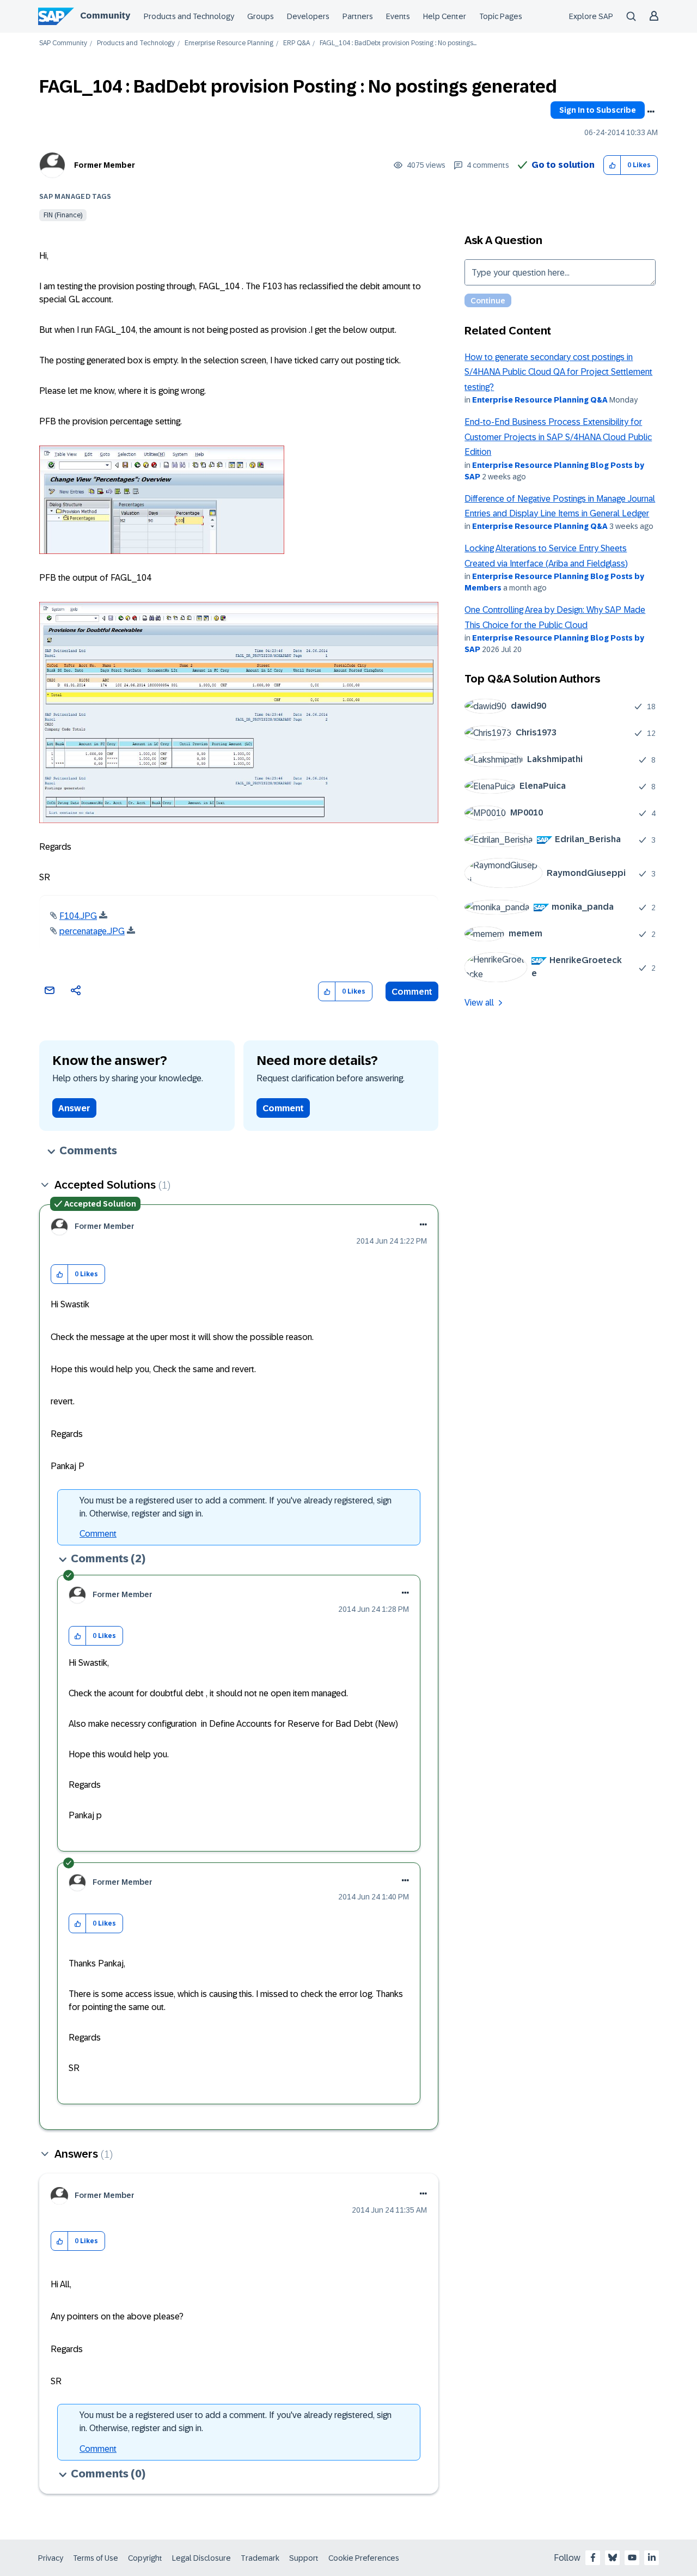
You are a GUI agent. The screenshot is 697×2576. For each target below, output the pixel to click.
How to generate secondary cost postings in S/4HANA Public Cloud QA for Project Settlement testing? (558, 372)
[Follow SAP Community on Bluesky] (613, 2557)
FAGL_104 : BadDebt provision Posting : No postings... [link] (398, 43)
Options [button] (651, 112)
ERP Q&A (296, 43)
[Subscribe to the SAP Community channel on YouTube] (632, 2557)
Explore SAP (591, 16)
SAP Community (63, 43)
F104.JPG (78, 916)
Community (105, 16)
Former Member (105, 165)
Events (398, 16)
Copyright (145, 2558)
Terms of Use (96, 2558)
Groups (261, 16)
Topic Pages (501, 16)
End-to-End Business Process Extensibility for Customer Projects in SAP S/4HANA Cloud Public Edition (558, 437)
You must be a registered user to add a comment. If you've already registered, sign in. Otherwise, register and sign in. (236, 1507)
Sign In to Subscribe (598, 110)
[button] (612, 165)
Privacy (51, 2558)
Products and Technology (189, 16)
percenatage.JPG (92, 931)
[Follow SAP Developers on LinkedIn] (652, 2557)
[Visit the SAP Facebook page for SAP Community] (593, 2557)
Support (304, 2558)
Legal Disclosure (201, 2558)
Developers (308, 16)
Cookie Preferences (364, 2558)
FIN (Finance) (63, 215)
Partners (358, 16)
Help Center (445, 16)
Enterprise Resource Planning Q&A (540, 400)
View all (479, 1003)
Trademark (260, 2558)
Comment (412, 992)
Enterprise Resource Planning (229, 43)
